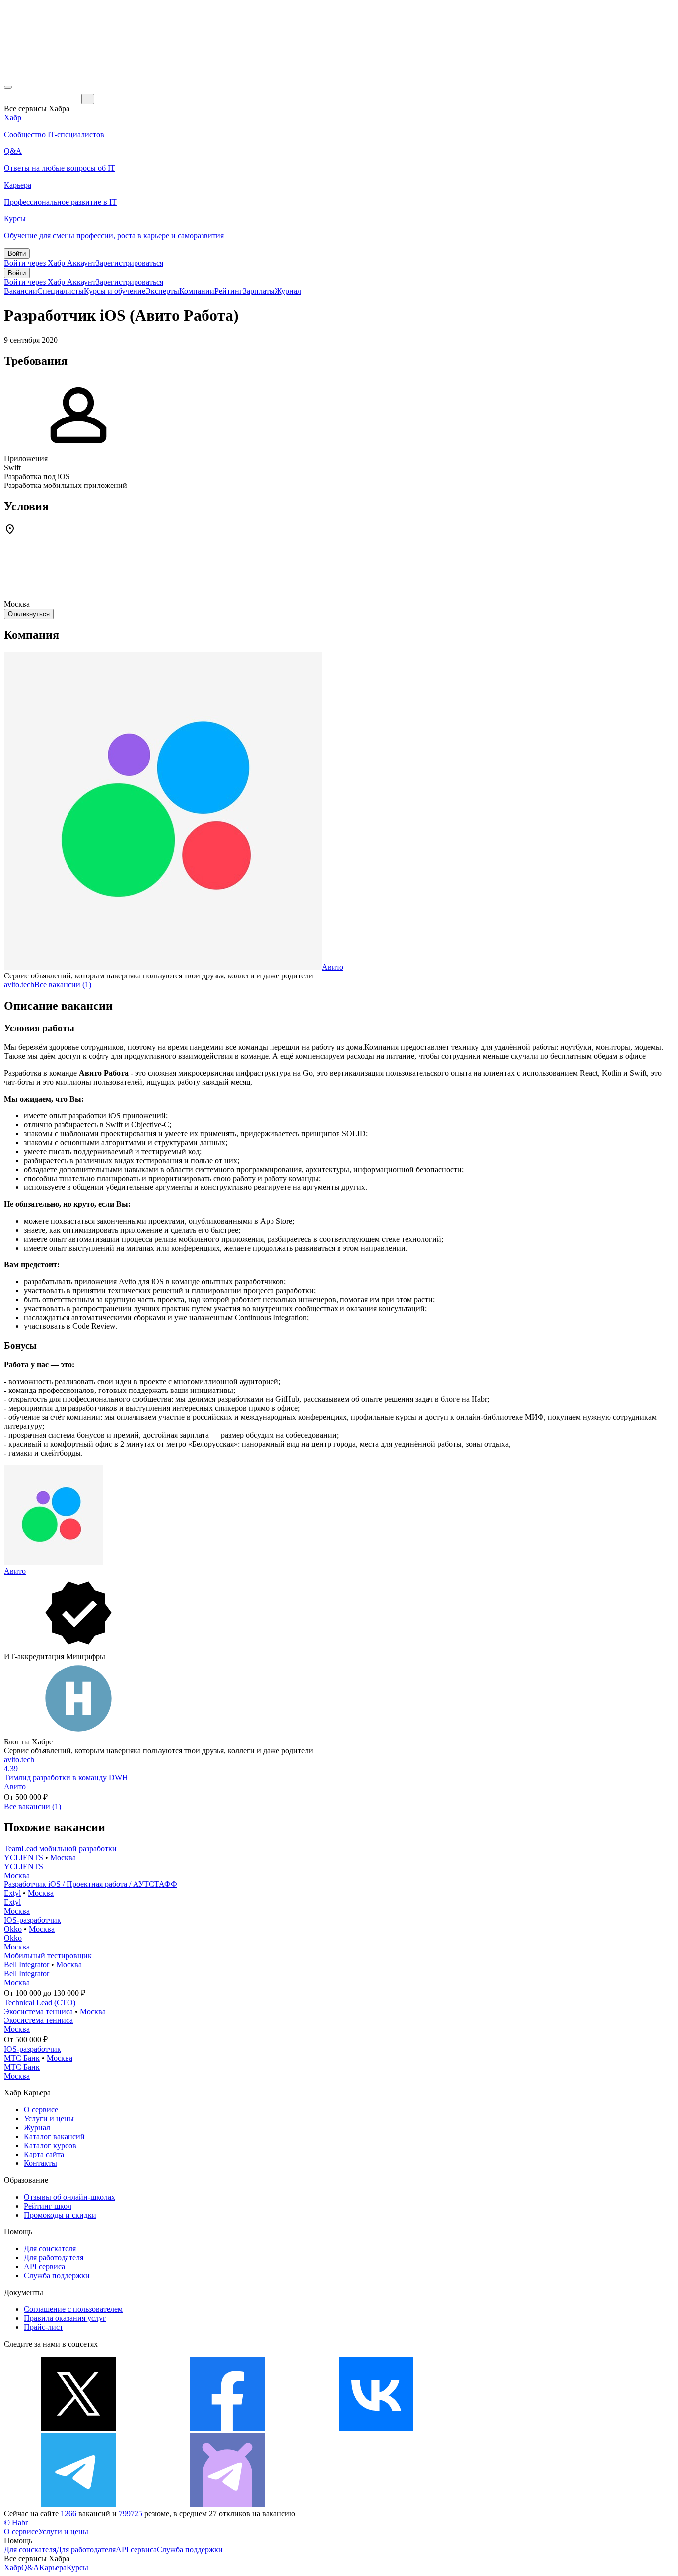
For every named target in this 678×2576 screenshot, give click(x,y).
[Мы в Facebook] (227, 2428)
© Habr (16, 2523)
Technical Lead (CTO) (40, 2002)
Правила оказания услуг (65, 2318)
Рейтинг (229, 291)
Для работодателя (54, 2258)
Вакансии (21, 291)
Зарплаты (259, 291)
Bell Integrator (27, 1965)
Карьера (53, 2567)
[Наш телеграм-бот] (227, 2505)
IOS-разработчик (33, 1920)
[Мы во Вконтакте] (376, 2428)
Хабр (13, 2567)
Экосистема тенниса (38, 2011)
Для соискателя (50, 2249)
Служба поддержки (57, 2275)
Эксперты (162, 291)
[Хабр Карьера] (43, 99)
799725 (131, 2514)
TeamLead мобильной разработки (60, 1848)
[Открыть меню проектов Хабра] (8, 87)
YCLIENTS (24, 1857)
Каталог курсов (50, 2145)
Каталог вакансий (54, 2136)
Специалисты (61, 291)
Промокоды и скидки (60, 2215)
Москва (63, 1857)
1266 (68, 2514)
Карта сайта (44, 2154)
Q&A (30, 2567)
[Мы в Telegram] (78, 2505)
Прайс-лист (43, 2327)
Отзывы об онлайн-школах (69, 2197)
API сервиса (44, 2266)
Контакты (40, 2163)
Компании (197, 291)
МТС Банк (22, 2058)
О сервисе (41, 2110)
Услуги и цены (49, 2119)
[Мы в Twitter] (78, 2428)
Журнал (288, 291)
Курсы (77, 2567)
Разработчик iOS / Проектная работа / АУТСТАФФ (91, 1884)
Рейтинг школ (48, 2206)
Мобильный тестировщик (48, 1956)
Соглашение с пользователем (73, 2309)
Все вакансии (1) (63, 985)
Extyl (12, 1893)
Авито (333, 967)
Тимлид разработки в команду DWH (66, 1777)
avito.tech (19, 985)
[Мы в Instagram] (525, 2428)
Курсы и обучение (115, 291)
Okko (13, 1929)
